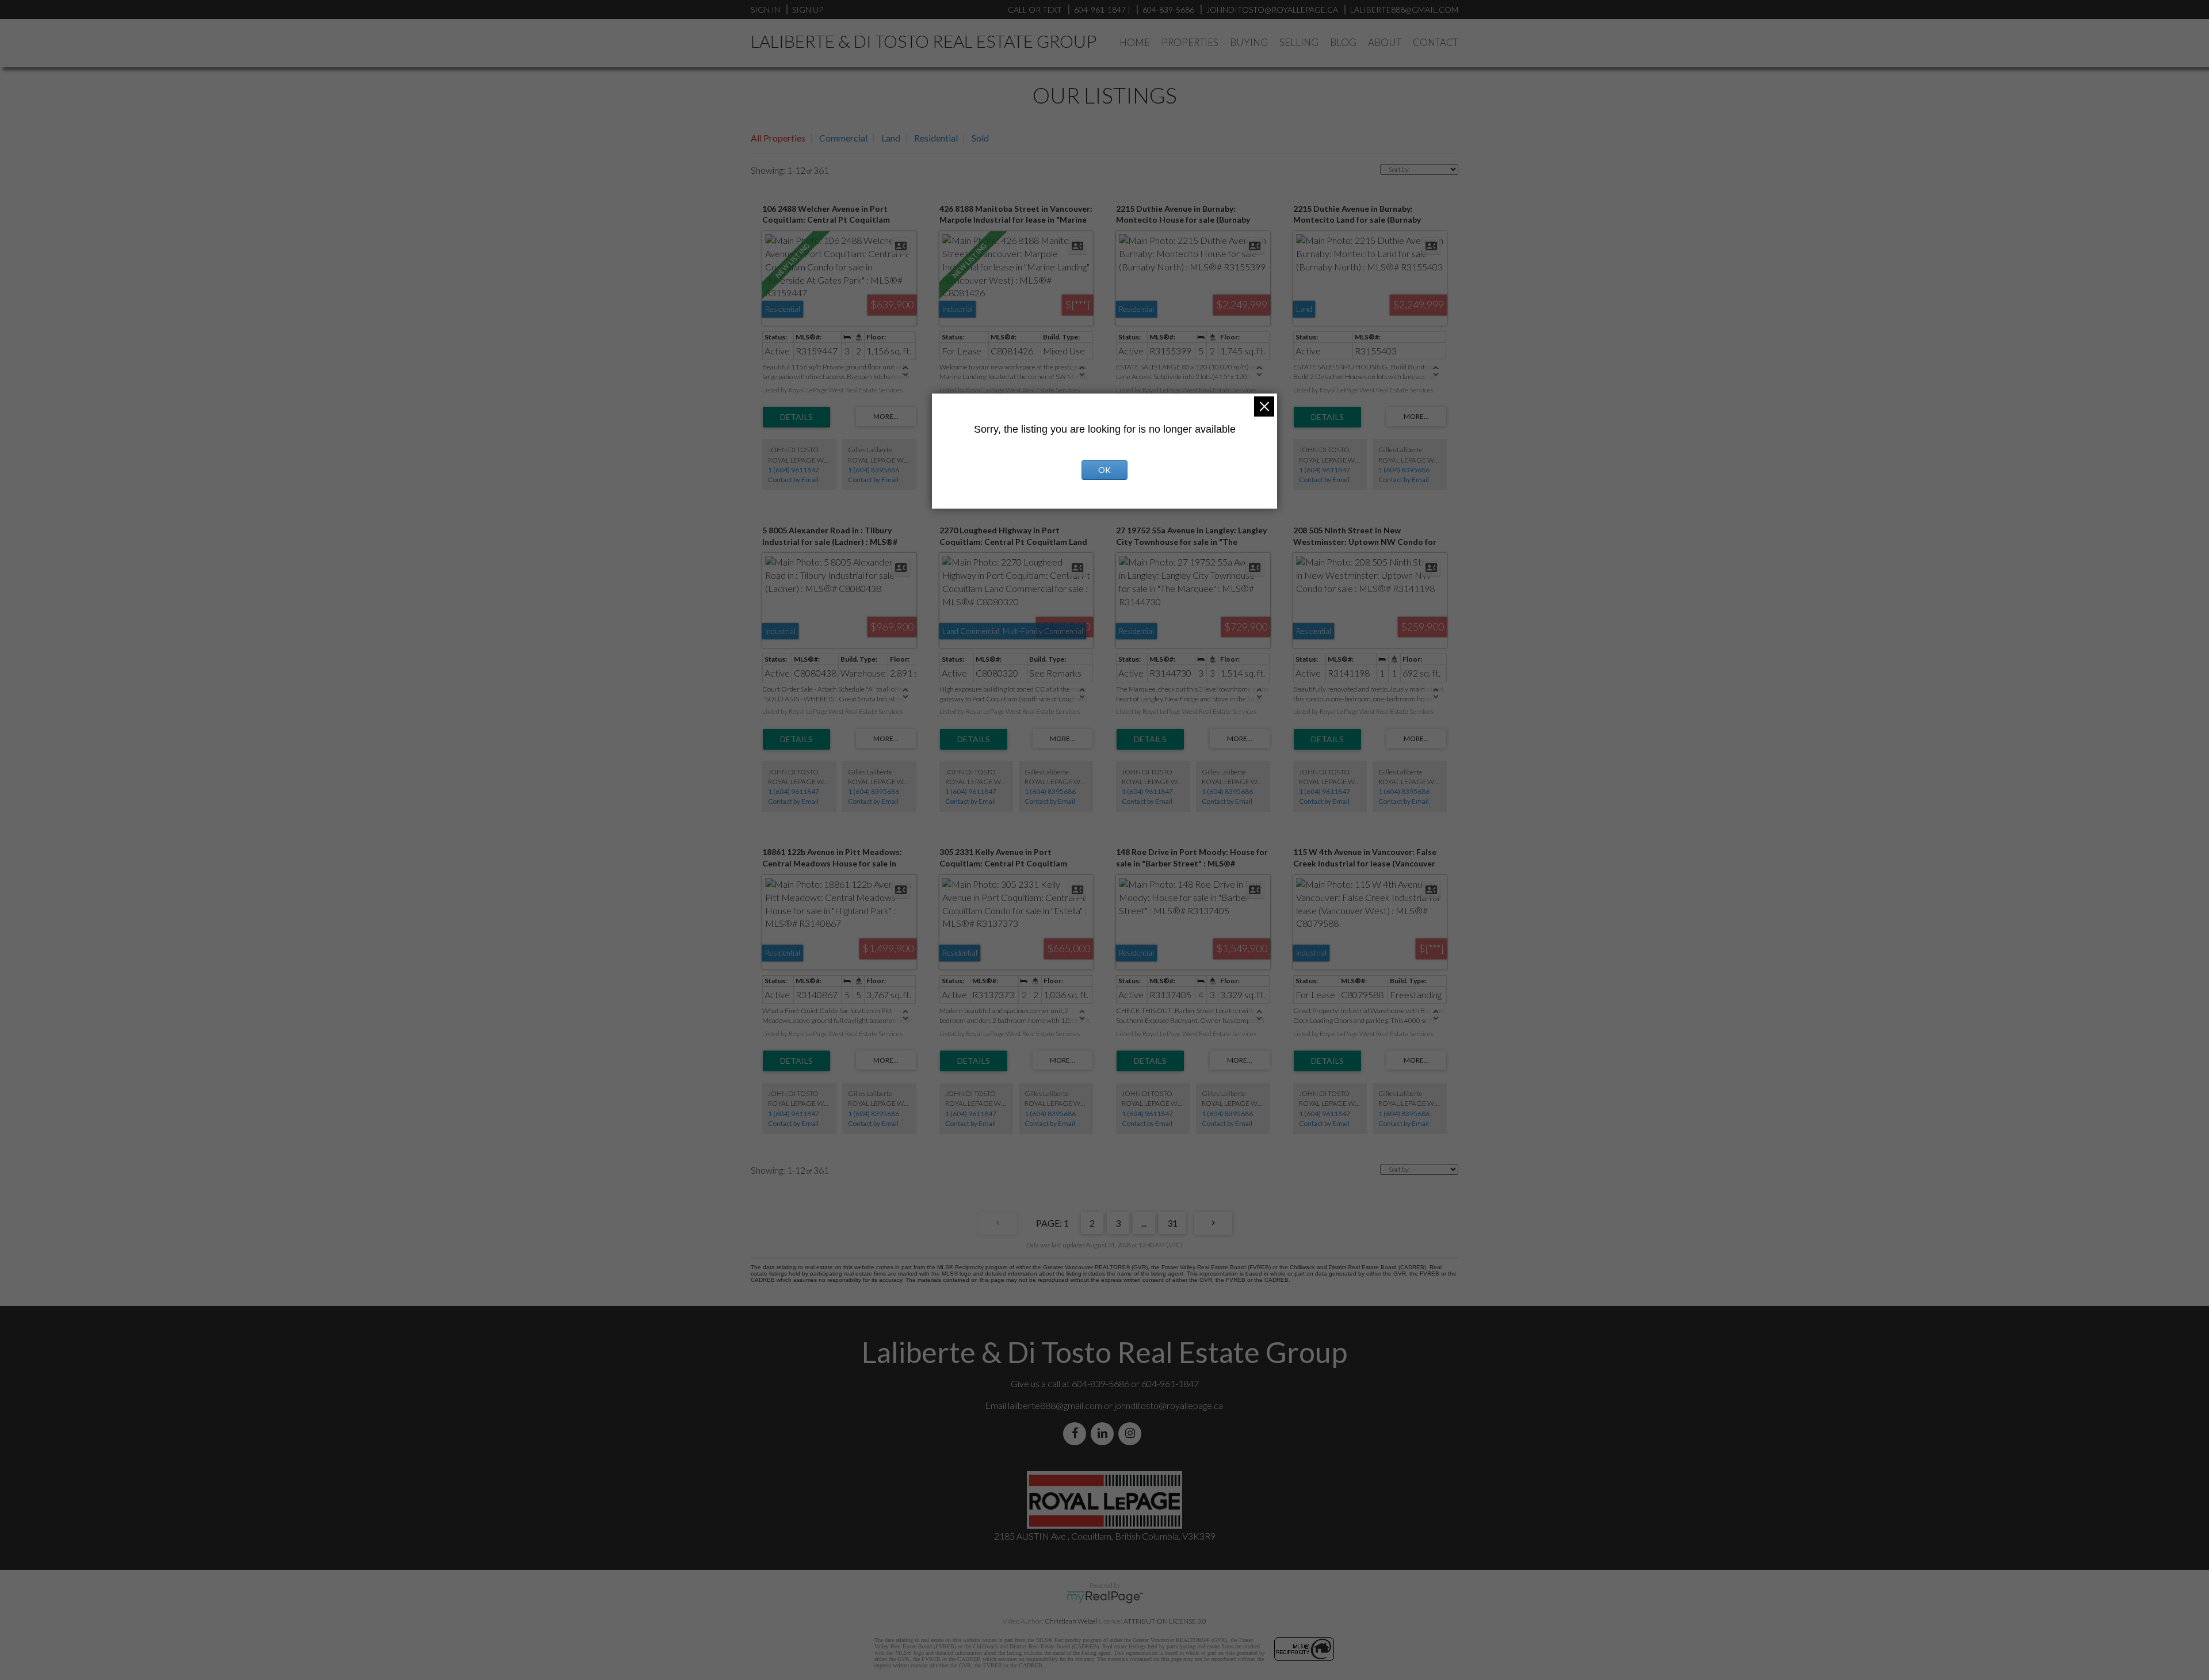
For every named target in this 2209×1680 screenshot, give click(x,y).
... (1144, 1223)
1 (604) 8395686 (874, 470)
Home (1135, 42)
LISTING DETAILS (796, 417)
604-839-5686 (1168, 9)
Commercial (843, 138)
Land (891, 138)
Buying (1249, 42)
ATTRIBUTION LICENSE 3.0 (1165, 1621)
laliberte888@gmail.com (1404, 9)
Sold (980, 138)
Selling (1299, 42)
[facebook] (1077, 1433)
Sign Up (808, 9)
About (1385, 42)
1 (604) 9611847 (794, 470)
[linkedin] (1104, 1433)
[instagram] (1132, 1433)
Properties (1190, 42)
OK (1104, 470)
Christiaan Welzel (1071, 1621)
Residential (936, 138)
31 (1172, 1223)
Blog (1343, 42)
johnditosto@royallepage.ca (1169, 1405)
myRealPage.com (1105, 1597)
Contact (1436, 42)
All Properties (778, 138)
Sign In (765, 9)
